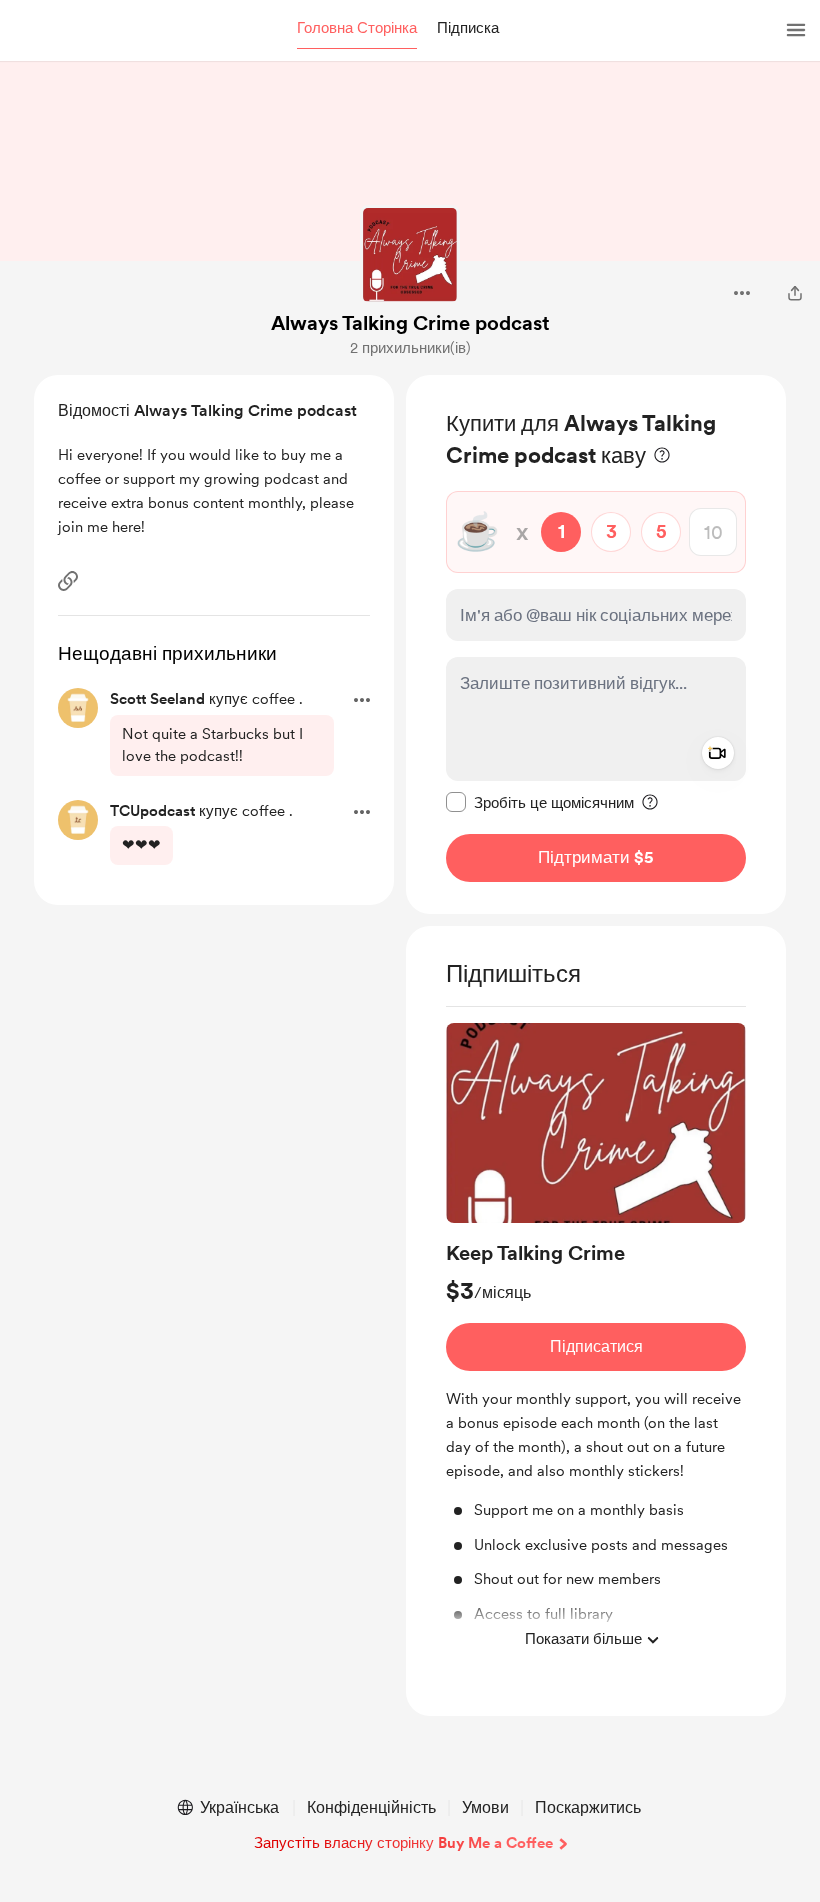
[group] (596, 1341)
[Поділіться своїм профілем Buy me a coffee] (795, 293)
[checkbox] (540, 802)
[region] (596, 644)
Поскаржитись (588, 1807)
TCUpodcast (152, 811)
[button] (357, 29)
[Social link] (68, 581)
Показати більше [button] (583, 1639)
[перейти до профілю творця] (410, 255)
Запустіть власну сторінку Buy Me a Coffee (403, 1843)
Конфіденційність (371, 1807)
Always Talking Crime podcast (410, 323)
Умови (485, 1807)
